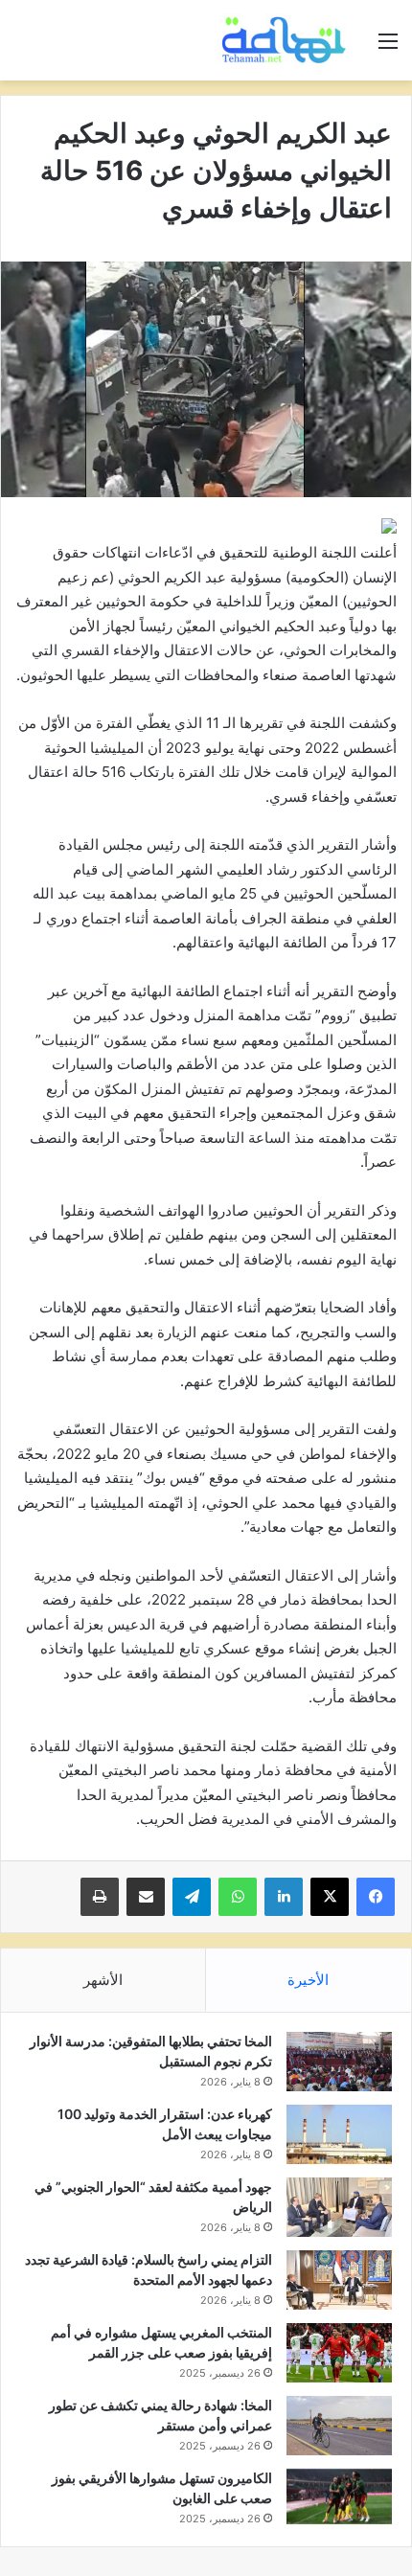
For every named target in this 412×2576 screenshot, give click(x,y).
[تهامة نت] (287, 40)
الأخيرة (308, 1980)
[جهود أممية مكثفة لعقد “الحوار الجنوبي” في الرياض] (339, 2208)
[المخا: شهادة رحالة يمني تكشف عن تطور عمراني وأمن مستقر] (339, 2426)
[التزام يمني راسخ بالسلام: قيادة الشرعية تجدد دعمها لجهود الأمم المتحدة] (339, 2280)
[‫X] (330, 1897)
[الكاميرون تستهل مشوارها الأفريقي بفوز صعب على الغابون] (339, 2496)
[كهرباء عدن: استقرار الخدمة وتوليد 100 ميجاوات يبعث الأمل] (339, 2134)
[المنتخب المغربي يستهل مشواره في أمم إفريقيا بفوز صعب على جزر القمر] (339, 2353)
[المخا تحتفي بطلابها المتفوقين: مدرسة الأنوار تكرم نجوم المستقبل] (339, 2062)
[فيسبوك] (376, 1897)
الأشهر (103, 1980)
